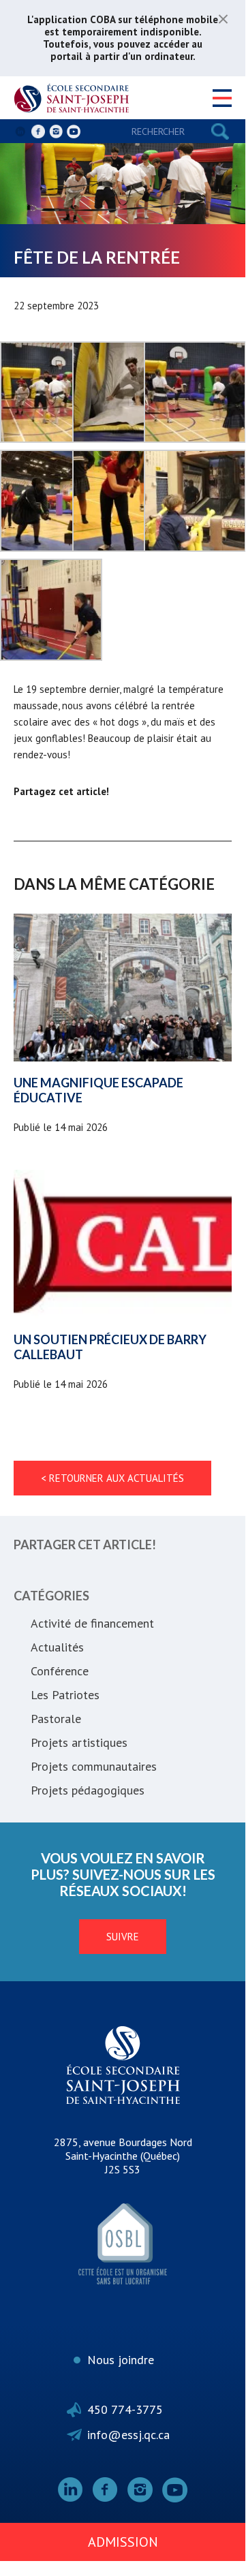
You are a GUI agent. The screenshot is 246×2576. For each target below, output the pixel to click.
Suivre (123, 1937)
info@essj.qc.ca (128, 2435)
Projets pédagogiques (88, 1790)
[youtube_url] (74, 131)
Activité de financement (92, 1623)
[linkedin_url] (20, 131)
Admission (123, 2542)
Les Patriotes (65, 1695)
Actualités (57, 1647)
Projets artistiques (79, 1742)
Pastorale (56, 1719)
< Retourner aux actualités (112, 1478)
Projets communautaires (94, 1766)
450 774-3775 (125, 2409)
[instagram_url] (56, 131)
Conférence (60, 1671)
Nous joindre (121, 2360)
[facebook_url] (38, 131)
